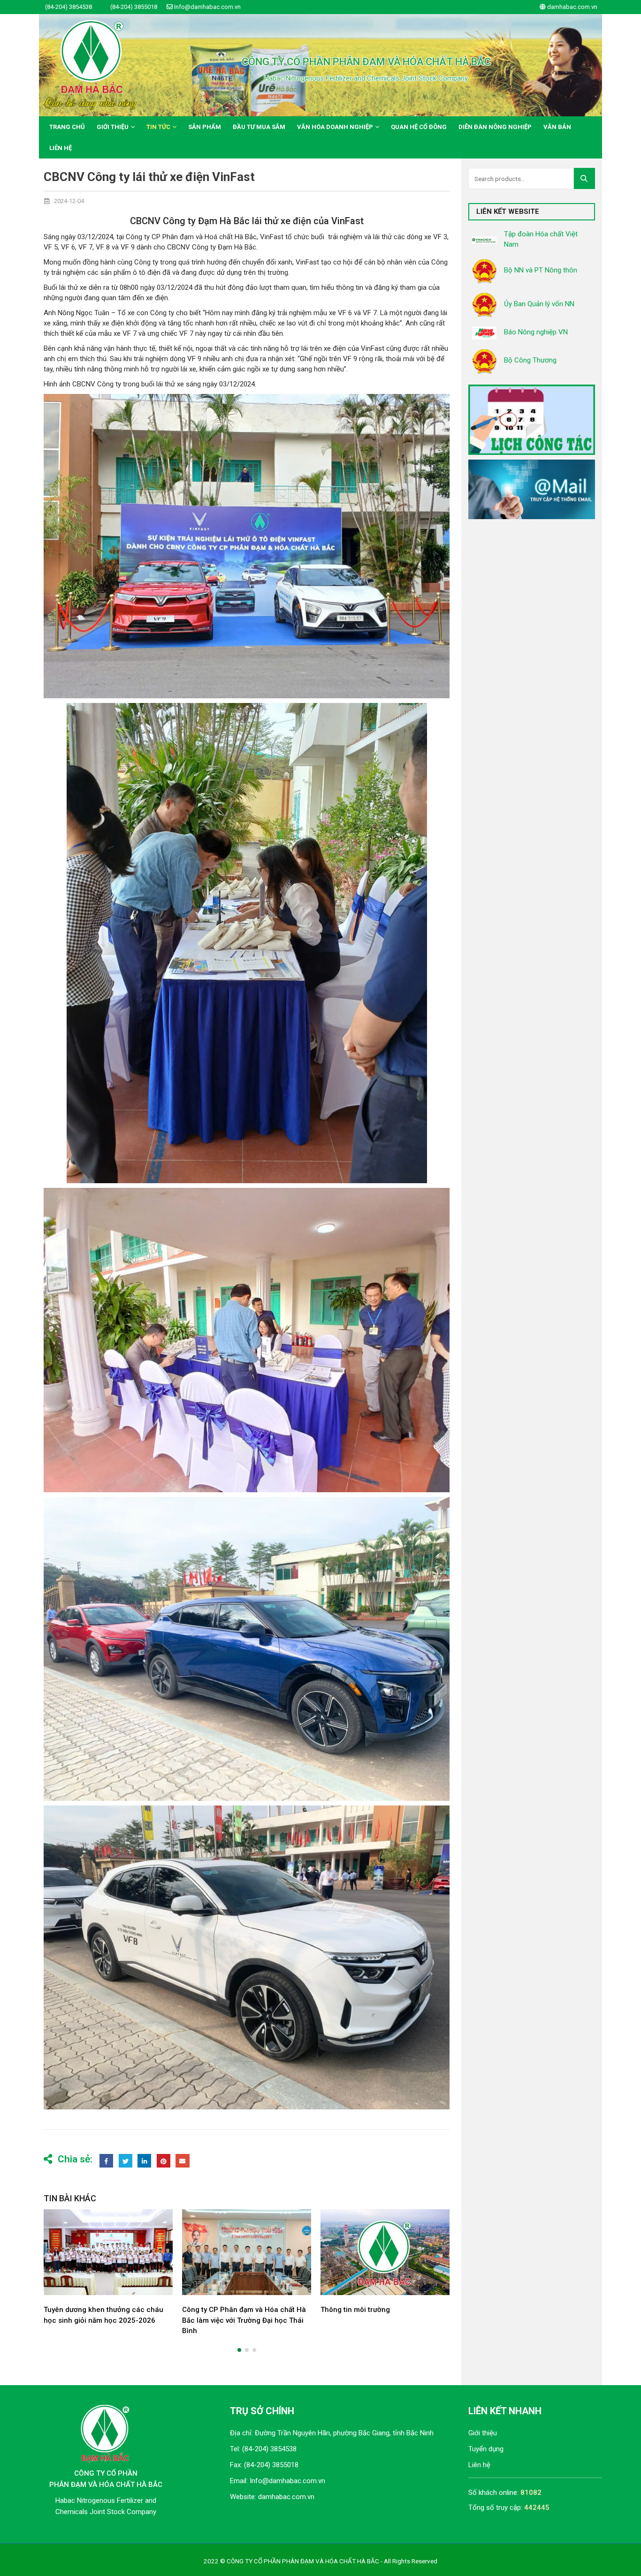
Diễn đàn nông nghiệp (495, 127)
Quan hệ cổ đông (419, 127)
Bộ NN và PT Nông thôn (541, 270)
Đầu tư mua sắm (259, 127)
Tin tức (158, 127)
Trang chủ (67, 127)
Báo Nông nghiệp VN (536, 332)
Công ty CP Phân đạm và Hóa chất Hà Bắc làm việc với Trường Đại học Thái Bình (106, 2320)
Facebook (106, 2161)
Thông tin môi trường (217, 2310)
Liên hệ (61, 148)
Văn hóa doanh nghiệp (335, 127)
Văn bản (557, 127)
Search (587, 178)
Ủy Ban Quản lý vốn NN (539, 304)
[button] (239, 2350)
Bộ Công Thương (530, 360)
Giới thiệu (113, 127)
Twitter (126, 2161)
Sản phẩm (205, 127)
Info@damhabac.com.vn (287, 2481)
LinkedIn (144, 2161)
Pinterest (164, 2161)
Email (182, 2161)
